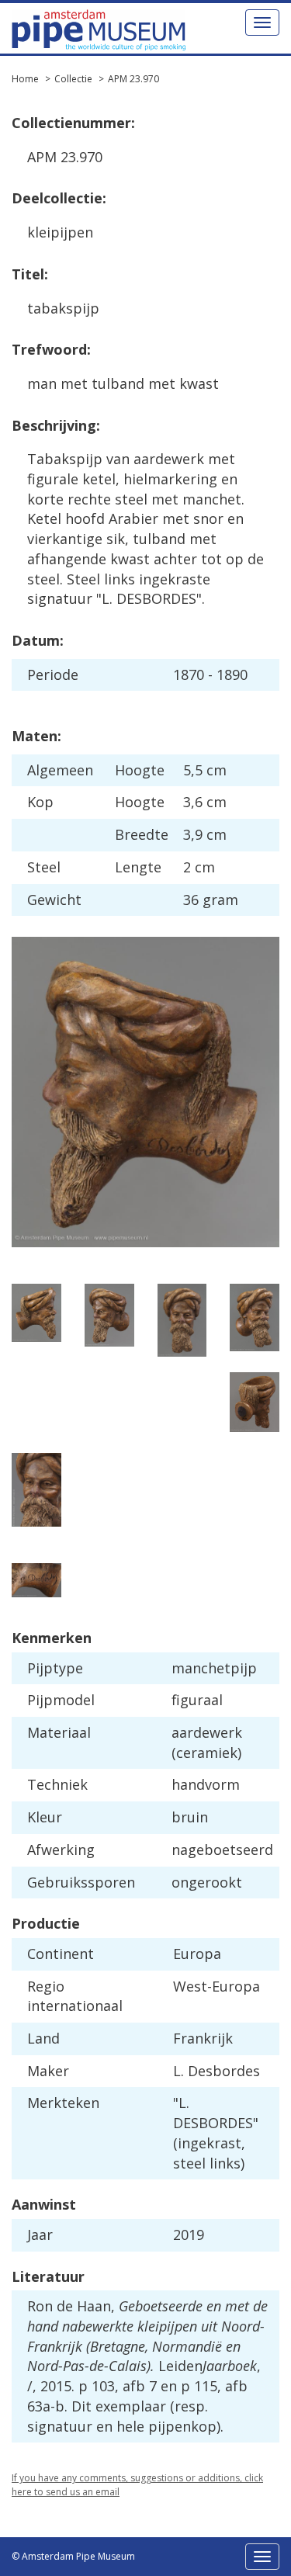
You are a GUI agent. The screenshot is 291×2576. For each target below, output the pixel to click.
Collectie (73, 79)
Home (25, 79)
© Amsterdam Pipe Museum (73, 2556)
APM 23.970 (133, 79)
